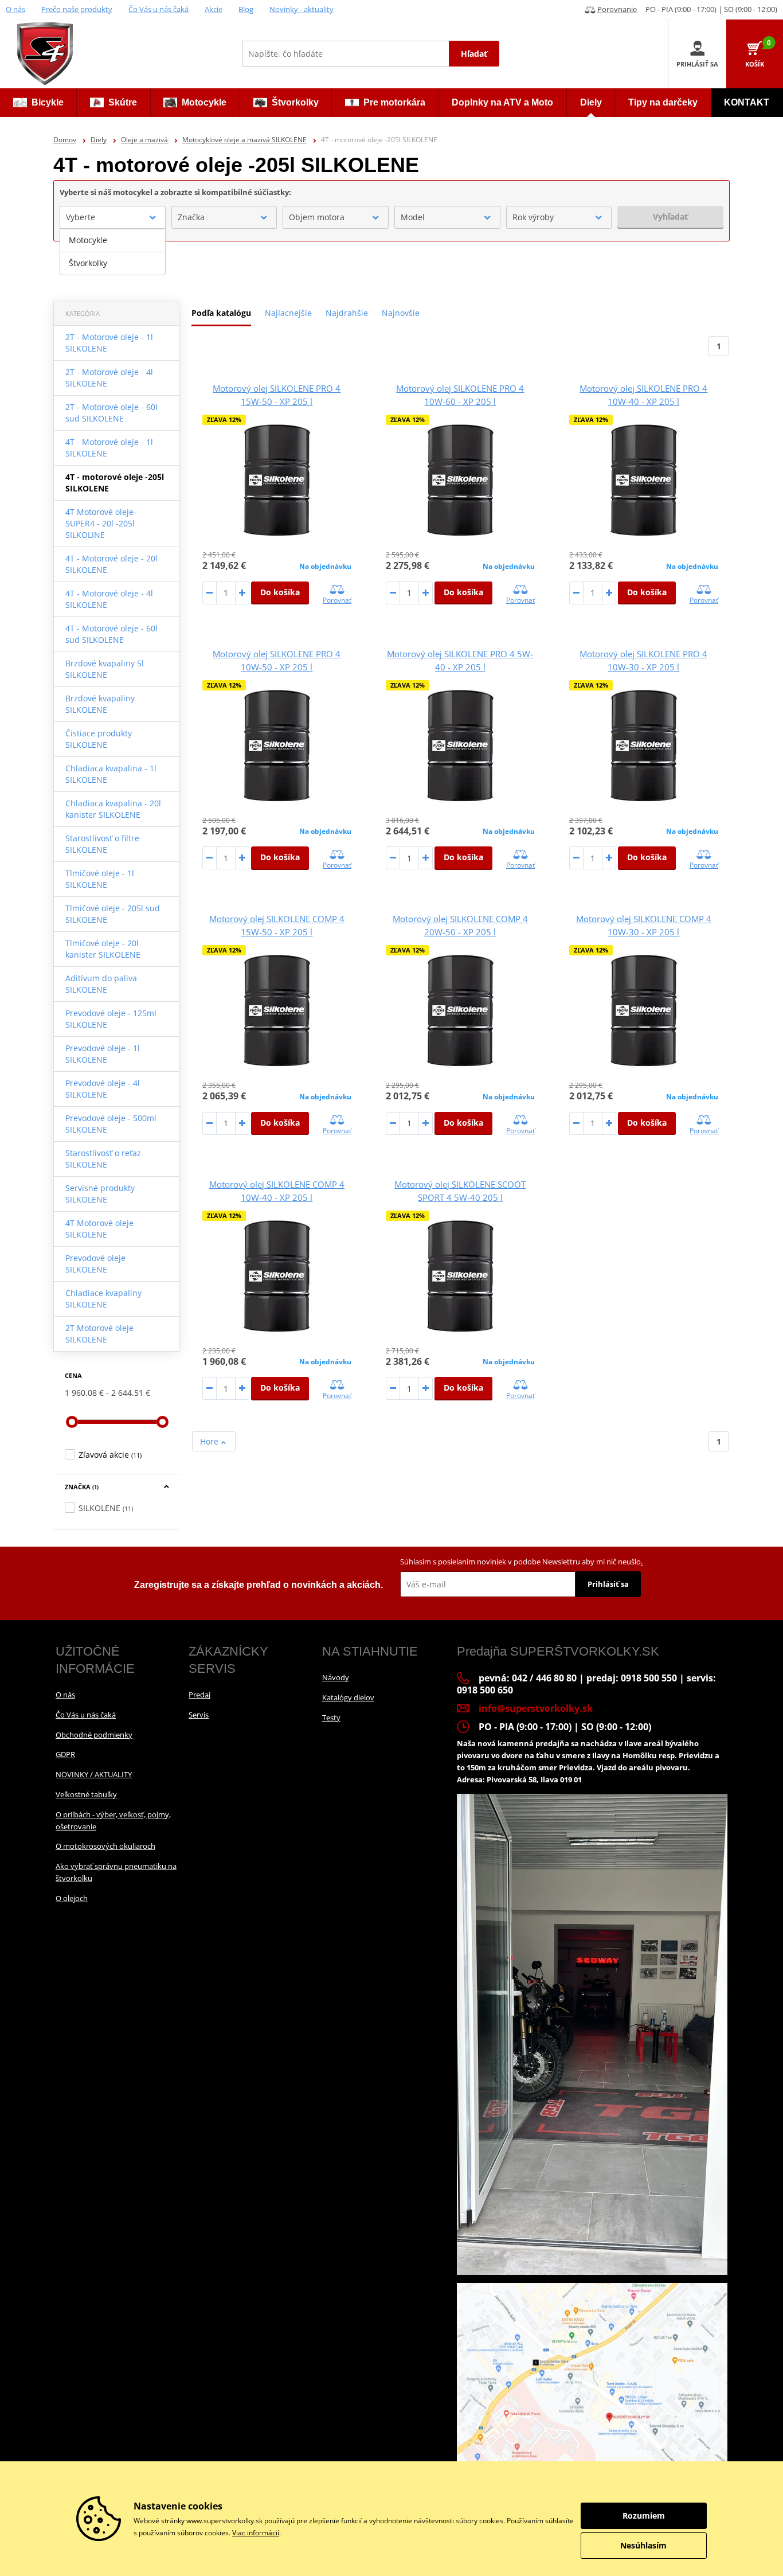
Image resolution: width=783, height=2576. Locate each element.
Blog (246, 9)
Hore (210, 1441)
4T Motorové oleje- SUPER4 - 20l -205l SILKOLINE (101, 523)
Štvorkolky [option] (88, 263)
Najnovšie (401, 313)
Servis (199, 1715)
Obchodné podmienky (94, 1735)
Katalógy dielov (348, 1697)
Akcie (214, 9)
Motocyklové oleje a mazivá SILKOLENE (244, 140)
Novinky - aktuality (302, 9)
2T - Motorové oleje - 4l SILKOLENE (109, 378)
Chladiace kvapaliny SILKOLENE (103, 1299)
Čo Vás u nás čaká (158, 9)
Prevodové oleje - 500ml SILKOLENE (111, 1124)
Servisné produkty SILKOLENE (100, 1194)
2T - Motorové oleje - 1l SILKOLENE (109, 343)
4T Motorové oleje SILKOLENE (99, 1229)
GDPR (65, 1754)
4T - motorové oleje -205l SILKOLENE (115, 483)
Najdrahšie (347, 313)
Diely (99, 140)
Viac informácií (256, 2533)
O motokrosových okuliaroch (105, 1846)
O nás (15, 9)
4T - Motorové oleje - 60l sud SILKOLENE (111, 634)
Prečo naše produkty (77, 9)
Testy (331, 1718)
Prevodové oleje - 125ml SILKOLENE (111, 1019)
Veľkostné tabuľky (86, 1794)
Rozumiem (644, 2515)
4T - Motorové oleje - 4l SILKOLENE (109, 599)
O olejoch (72, 1898)
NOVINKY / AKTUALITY (94, 1774)
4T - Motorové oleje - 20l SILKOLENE (111, 564)
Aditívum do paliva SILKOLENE (101, 984)
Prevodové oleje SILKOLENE (95, 1264)
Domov (65, 140)
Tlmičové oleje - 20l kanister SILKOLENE (103, 949)
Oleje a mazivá (144, 140)
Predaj (199, 1695)
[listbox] (113, 252)
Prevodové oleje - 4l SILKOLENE (103, 1089)
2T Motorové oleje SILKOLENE (99, 1334)
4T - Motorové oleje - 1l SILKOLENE (109, 448)
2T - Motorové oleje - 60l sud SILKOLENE (111, 413)
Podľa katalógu (221, 313)
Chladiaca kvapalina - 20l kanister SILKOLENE (113, 809)
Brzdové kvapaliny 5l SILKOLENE (105, 669)
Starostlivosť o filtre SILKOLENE (102, 844)
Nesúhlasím (643, 2545)
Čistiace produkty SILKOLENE (99, 739)
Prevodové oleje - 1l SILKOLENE (103, 1054)
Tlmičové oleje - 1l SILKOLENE (100, 879)
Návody (336, 1677)
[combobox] (113, 217)
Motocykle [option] (88, 240)
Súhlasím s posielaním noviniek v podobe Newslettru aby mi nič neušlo (521, 1562)
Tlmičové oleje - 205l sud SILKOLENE (113, 914)
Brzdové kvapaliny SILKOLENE (100, 704)
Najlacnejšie (288, 313)
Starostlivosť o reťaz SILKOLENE (103, 1159)
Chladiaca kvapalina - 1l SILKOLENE (111, 774)
